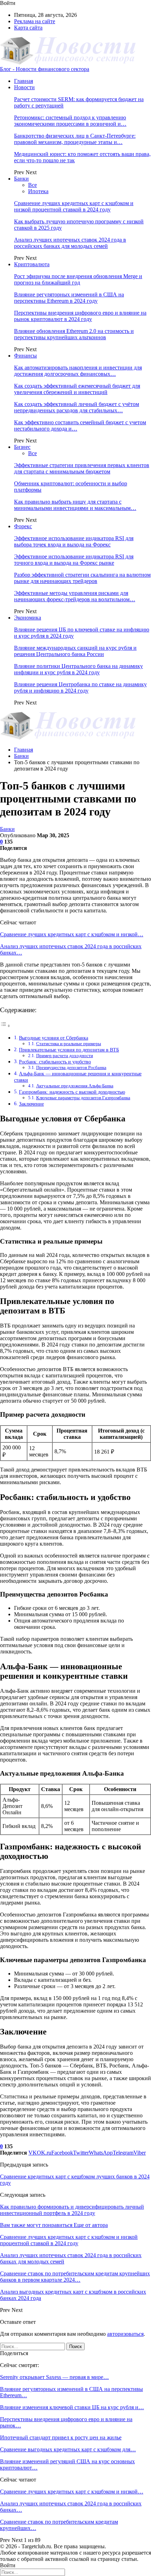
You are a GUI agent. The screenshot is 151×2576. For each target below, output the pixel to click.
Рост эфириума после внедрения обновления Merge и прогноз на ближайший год (78, 279)
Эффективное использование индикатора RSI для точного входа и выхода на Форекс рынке (74, 560)
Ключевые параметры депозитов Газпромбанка (83, 1098)
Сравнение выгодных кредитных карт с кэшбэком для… (68, 2449)
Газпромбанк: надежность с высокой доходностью (72, 1092)
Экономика (28, 618)
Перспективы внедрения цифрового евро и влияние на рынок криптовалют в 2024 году (80, 316)
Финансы (25, 356)
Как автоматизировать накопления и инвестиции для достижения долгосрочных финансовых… (78, 371)
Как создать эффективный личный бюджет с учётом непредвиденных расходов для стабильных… (77, 407)
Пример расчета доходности (65, 1056)
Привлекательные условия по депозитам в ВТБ (69, 1050)
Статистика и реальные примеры (69, 1044)
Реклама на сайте (35, 21)
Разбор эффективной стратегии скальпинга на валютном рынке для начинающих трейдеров (82, 578)
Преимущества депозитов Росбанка (71, 1067)
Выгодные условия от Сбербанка (54, 1038)
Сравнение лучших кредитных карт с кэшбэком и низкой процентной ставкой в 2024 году (74, 206)
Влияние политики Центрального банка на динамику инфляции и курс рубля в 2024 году (78, 669)
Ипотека (38, 191)
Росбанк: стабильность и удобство (55, 1062)
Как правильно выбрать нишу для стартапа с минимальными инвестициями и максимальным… (75, 505)
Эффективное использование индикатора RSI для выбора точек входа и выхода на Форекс (74, 541)
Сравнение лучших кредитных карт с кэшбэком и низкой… (72, 934)
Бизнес (22, 447)
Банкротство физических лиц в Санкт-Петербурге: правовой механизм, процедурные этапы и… (75, 139)
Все (32, 185)
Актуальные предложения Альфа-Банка (75, 1086)
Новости (24, 87)
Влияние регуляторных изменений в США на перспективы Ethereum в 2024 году (69, 298)
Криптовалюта (32, 264)
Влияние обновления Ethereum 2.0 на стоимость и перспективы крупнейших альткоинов (74, 334)
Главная (24, 81)
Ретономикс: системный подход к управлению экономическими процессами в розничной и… (70, 121)
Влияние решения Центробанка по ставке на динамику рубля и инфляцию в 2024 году (80, 687)
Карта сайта (28, 28)
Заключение (31, 1104)
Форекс (23, 526)
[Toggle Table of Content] (5, 1026)
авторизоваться (125, 2334)
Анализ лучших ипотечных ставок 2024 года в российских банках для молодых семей (70, 243)
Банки (21, 179)
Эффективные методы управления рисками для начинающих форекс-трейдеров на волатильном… (75, 596)
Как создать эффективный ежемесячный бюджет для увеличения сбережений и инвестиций (77, 389)
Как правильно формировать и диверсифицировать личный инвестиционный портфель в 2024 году (72, 2210)
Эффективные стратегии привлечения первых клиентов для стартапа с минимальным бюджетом (82, 468)
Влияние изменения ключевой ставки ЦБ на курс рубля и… (72, 2407)
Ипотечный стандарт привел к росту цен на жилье (61, 2437)
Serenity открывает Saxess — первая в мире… (54, 2377)
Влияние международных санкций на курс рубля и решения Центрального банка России (75, 651)
